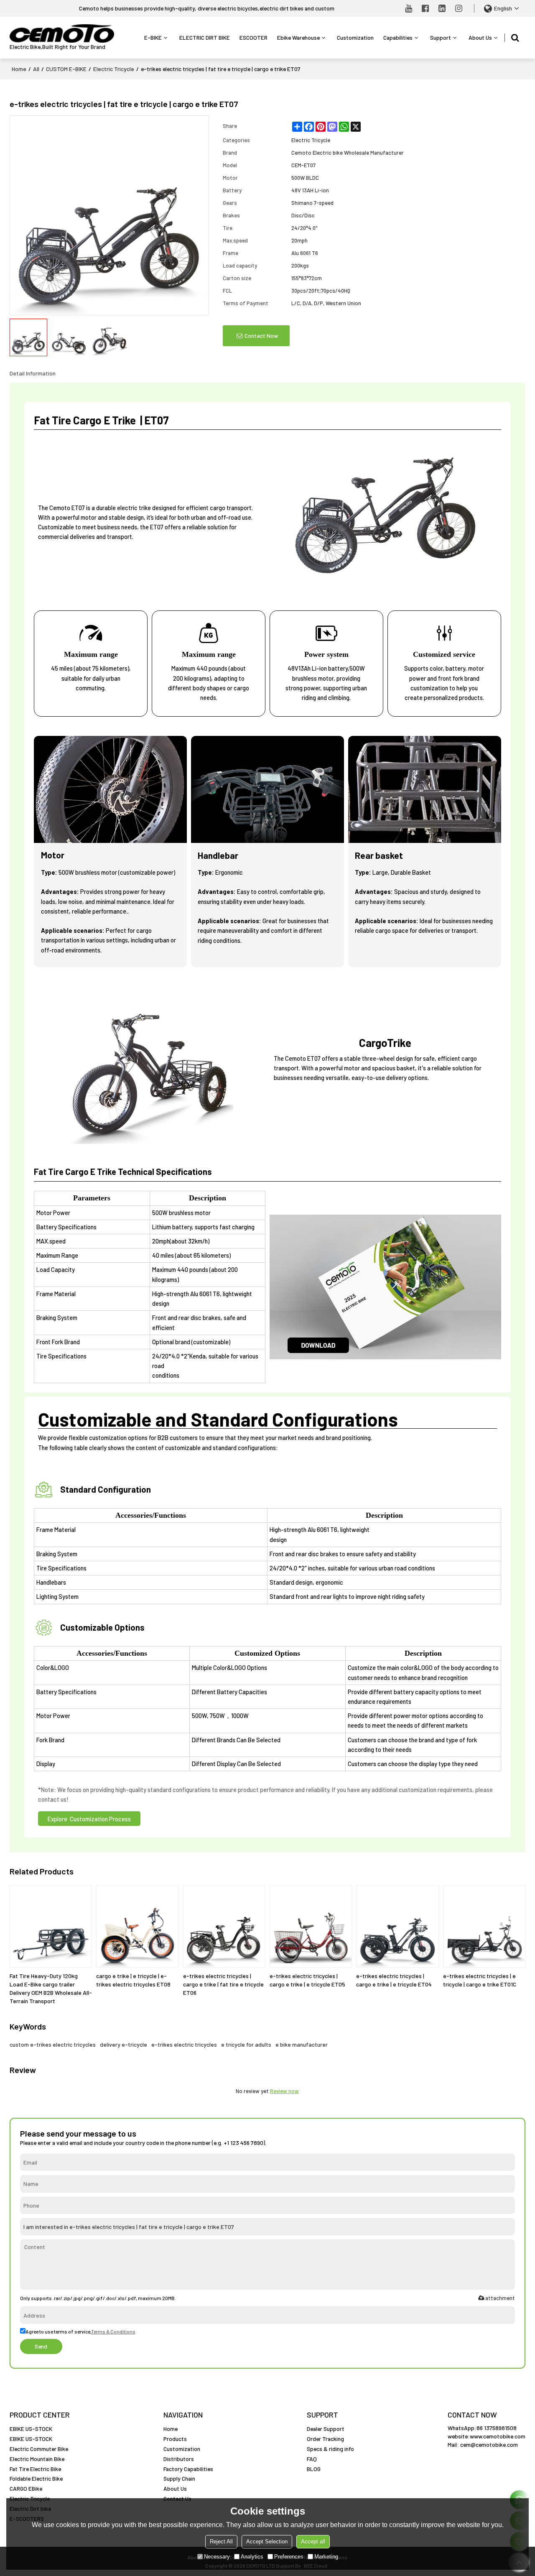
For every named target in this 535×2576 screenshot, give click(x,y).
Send (41, 2346)
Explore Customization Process (89, 1819)
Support (441, 37)
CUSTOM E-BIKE (66, 69)
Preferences (289, 2557)
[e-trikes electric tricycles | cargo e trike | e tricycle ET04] (397, 1926)
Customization (355, 37)
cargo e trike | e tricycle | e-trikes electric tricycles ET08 (133, 1980)
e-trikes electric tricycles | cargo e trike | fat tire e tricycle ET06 (223, 1984)
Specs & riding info (330, 2449)
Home (19, 69)
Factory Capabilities (188, 2469)
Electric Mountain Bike (37, 2459)
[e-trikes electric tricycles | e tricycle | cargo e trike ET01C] (484, 1926)
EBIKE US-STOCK (31, 2429)
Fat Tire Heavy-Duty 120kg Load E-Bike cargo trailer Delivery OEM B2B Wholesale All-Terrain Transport (51, 1988)
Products (175, 2439)
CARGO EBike (26, 2488)
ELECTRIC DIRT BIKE (205, 37)
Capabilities (398, 37)
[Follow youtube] (409, 8)
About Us (480, 37)
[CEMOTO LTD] (62, 34)
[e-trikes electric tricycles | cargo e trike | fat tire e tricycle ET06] (224, 1926)
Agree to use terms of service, (80, 2331)
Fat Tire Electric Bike (35, 2469)
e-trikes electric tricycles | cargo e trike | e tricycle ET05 (307, 1980)
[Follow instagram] (459, 8)
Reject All (221, 2542)
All (36, 69)
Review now (284, 2091)
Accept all (313, 2542)
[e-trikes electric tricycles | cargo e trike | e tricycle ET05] (311, 1926)
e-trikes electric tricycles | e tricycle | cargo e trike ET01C (480, 1980)
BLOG (314, 2469)
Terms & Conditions (113, 2331)
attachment (500, 2298)
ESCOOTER (253, 37)
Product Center (40, 2415)
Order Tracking (325, 2439)
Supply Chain (179, 2478)
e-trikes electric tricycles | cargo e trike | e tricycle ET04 (394, 1980)
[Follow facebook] (425, 8)
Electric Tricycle (114, 69)
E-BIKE (153, 37)
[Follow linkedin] (442, 8)
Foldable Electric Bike (36, 2478)
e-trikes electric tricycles (184, 2044)
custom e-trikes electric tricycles (53, 2044)
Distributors (179, 2459)
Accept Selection (267, 2542)
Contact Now (261, 336)
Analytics (252, 2557)
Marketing (326, 2557)
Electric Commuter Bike (39, 2449)
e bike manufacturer (302, 2044)
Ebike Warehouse (298, 37)
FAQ (312, 2459)
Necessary (217, 2557)
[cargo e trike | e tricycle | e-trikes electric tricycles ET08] (137, 1926)
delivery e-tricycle (124, 2044)
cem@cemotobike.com (489, 2445)
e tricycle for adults (246, 2044)
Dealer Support (326, 2429)
